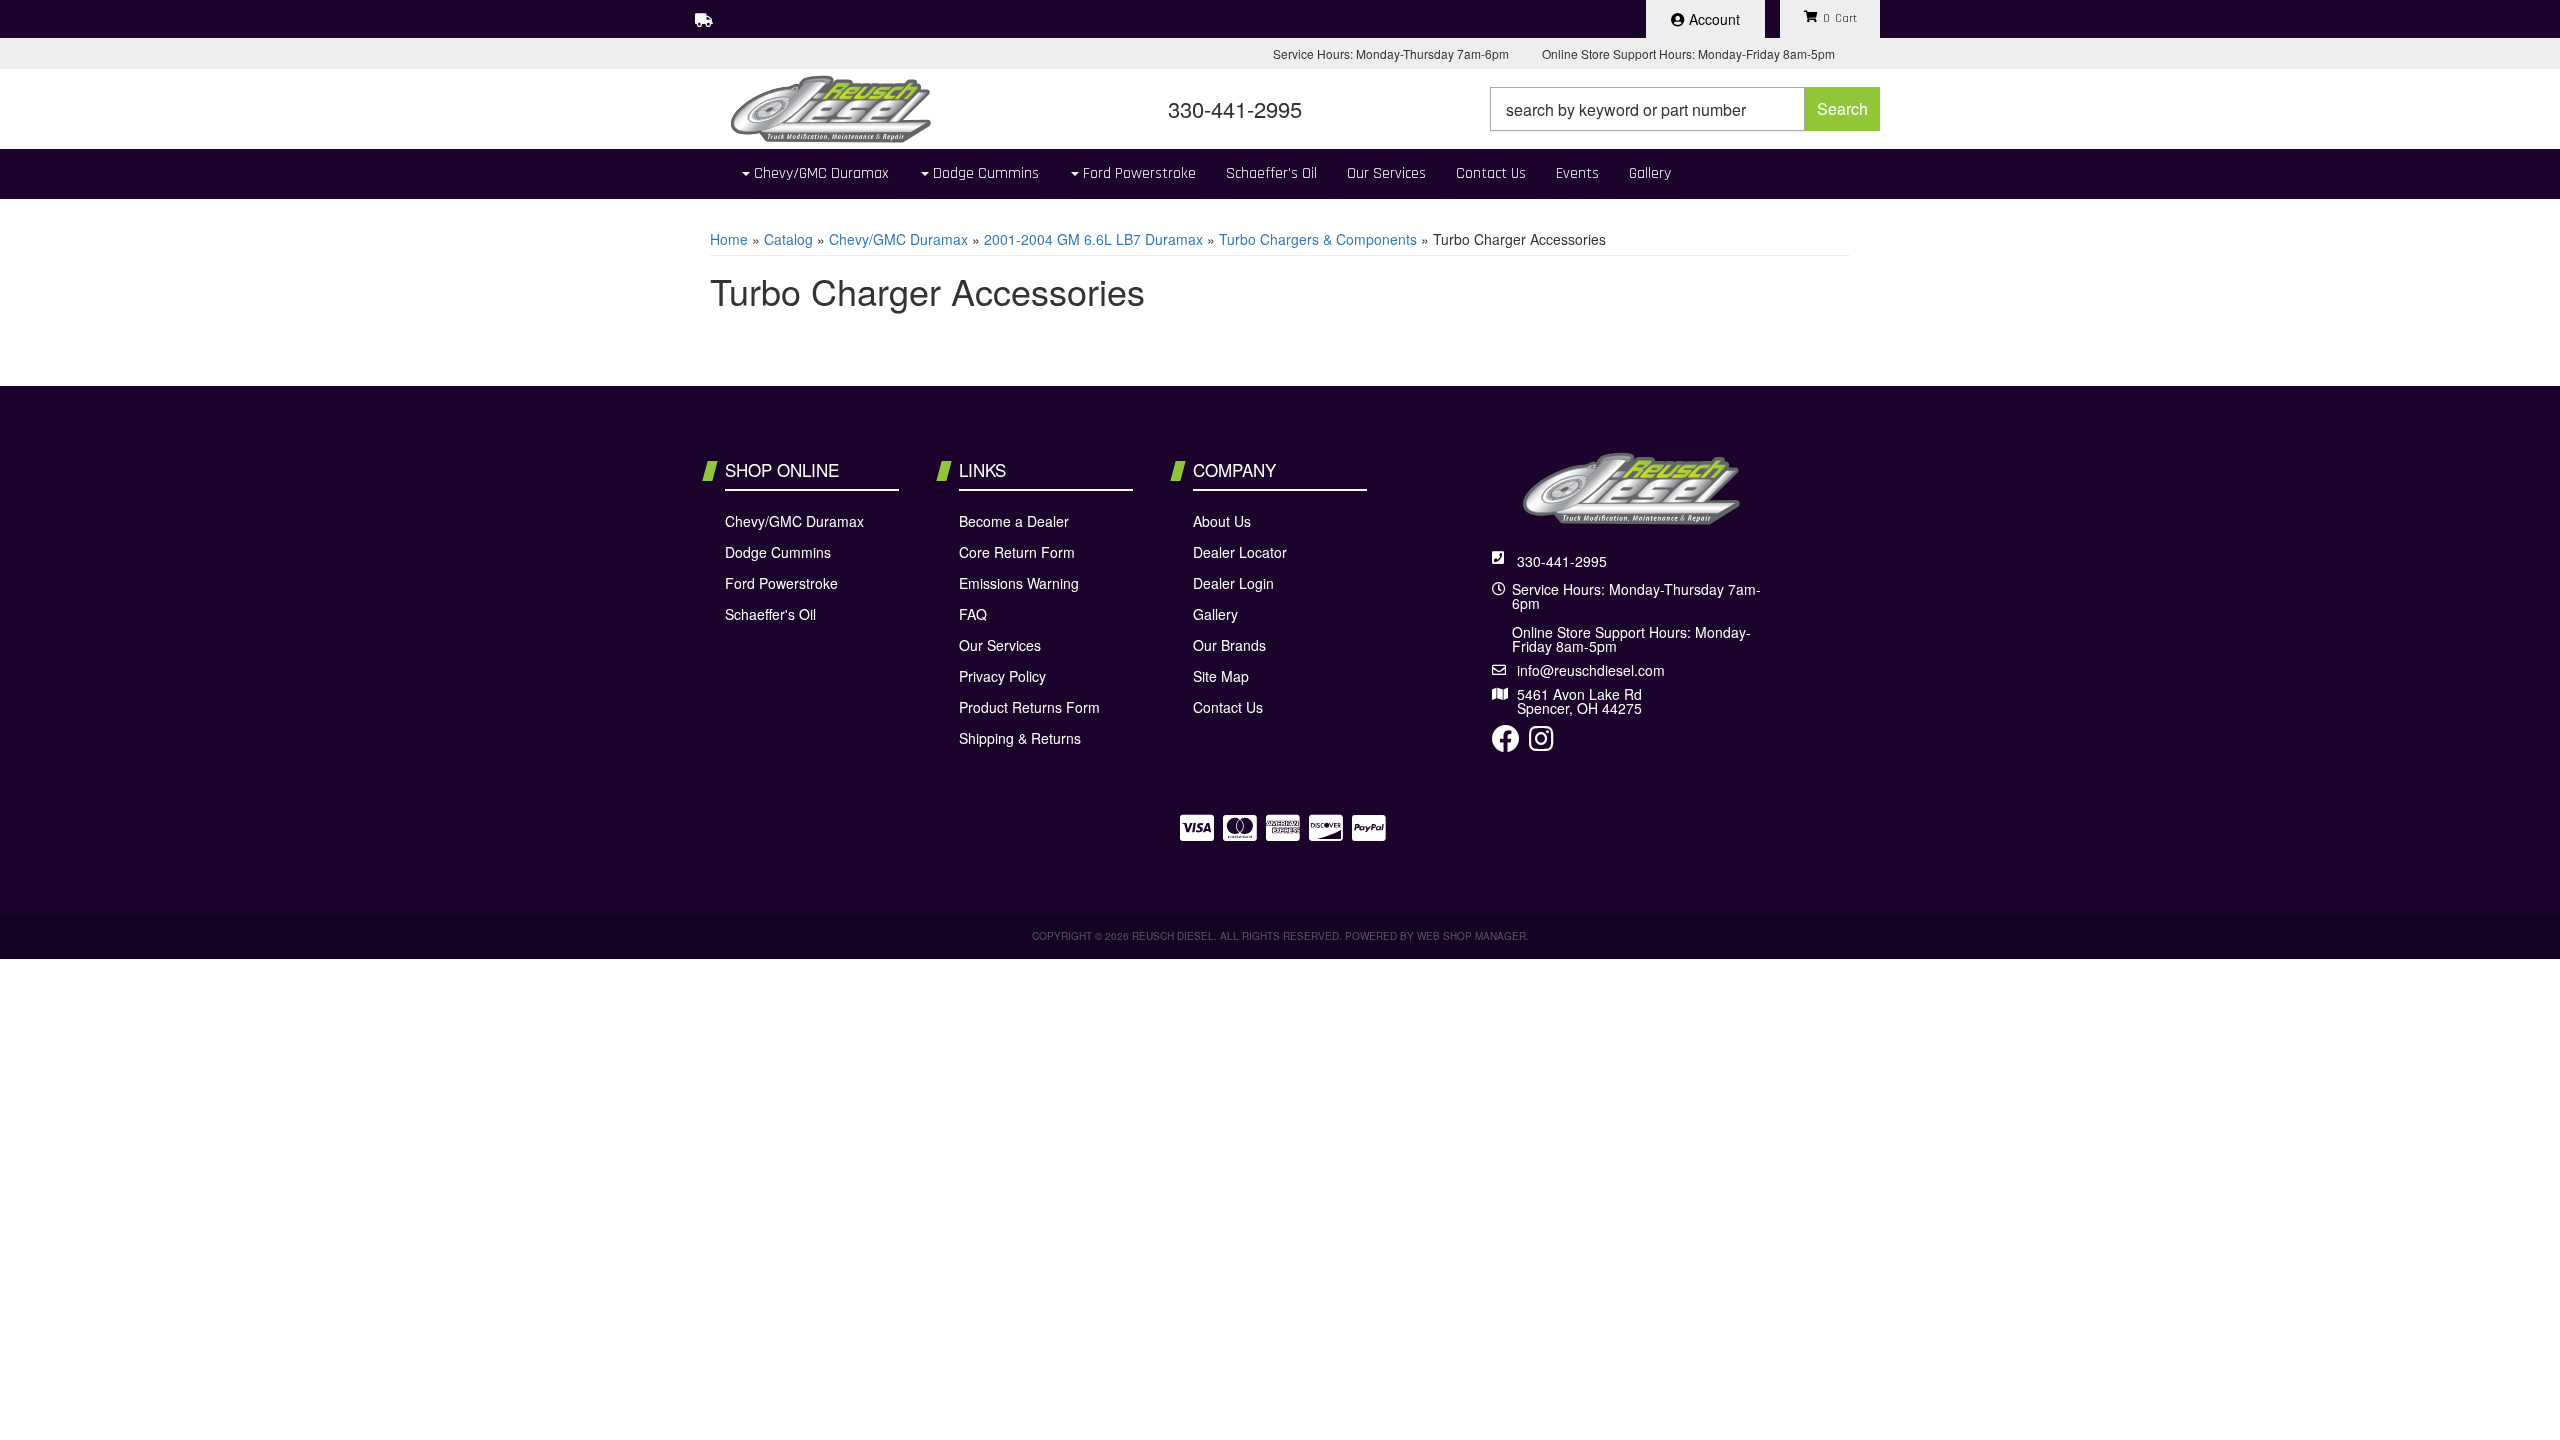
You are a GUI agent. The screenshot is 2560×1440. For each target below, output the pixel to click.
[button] (1685, 109)
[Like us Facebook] (1506, 743)
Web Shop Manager (1471, 936)
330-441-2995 (1562, 561)
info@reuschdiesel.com (1591, 670)
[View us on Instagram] (1541, 743)
